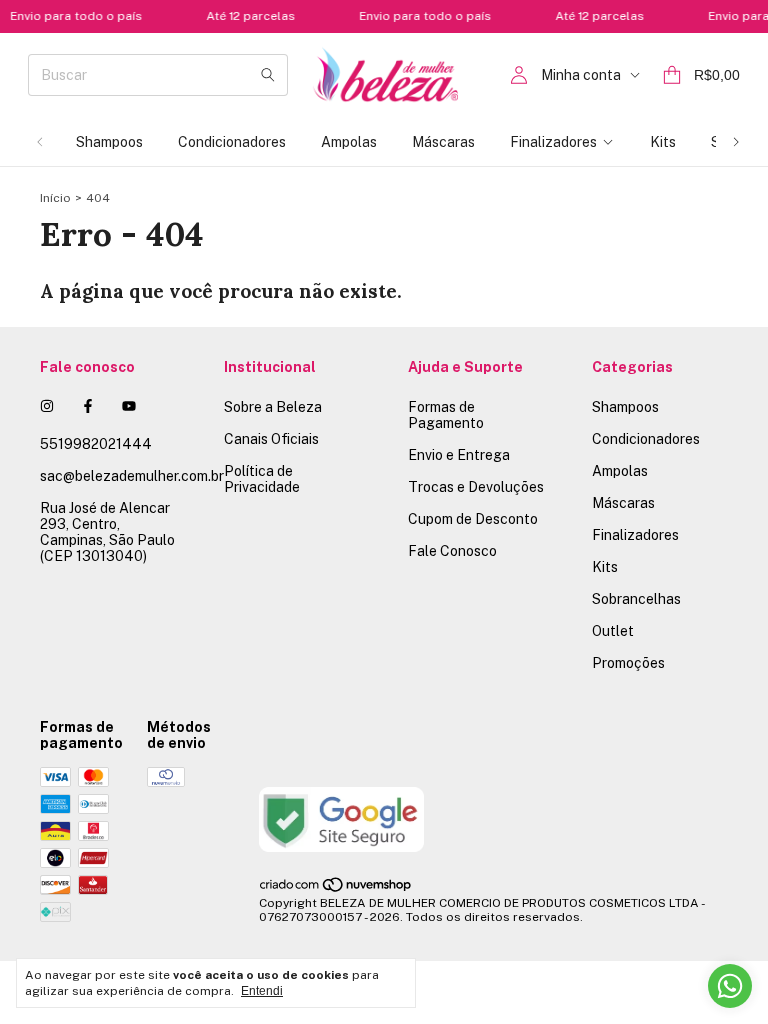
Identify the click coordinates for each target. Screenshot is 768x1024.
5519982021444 (96, 444)
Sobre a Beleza (273, 407)
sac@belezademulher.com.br (132, 476)
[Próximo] (736, 142)
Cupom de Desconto (473, 519)
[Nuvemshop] (336, 889)
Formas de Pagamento (446, 415)
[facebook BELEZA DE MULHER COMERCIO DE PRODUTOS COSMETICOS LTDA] (88, 406)
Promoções (628, 663)
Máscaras (443, 142)
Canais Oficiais (271, 439)
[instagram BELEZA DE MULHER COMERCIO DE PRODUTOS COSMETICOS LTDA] (47, 406)
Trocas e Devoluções (476, 487)
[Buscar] (268, 75)
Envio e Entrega (459, 455)
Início (55, 198)
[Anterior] (40, 142)
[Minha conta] (519, 75)
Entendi (262, 991)
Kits (663, 142)
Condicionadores (232, 142)
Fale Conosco (452, 551)
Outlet (613, 631)
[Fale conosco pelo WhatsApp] (730, 986)
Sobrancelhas (636, 599)
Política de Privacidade (262, 479)
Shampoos (109, 142)
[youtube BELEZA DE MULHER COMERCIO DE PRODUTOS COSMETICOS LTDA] (129, 406)
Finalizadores (553, 142)
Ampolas (349, 142)
